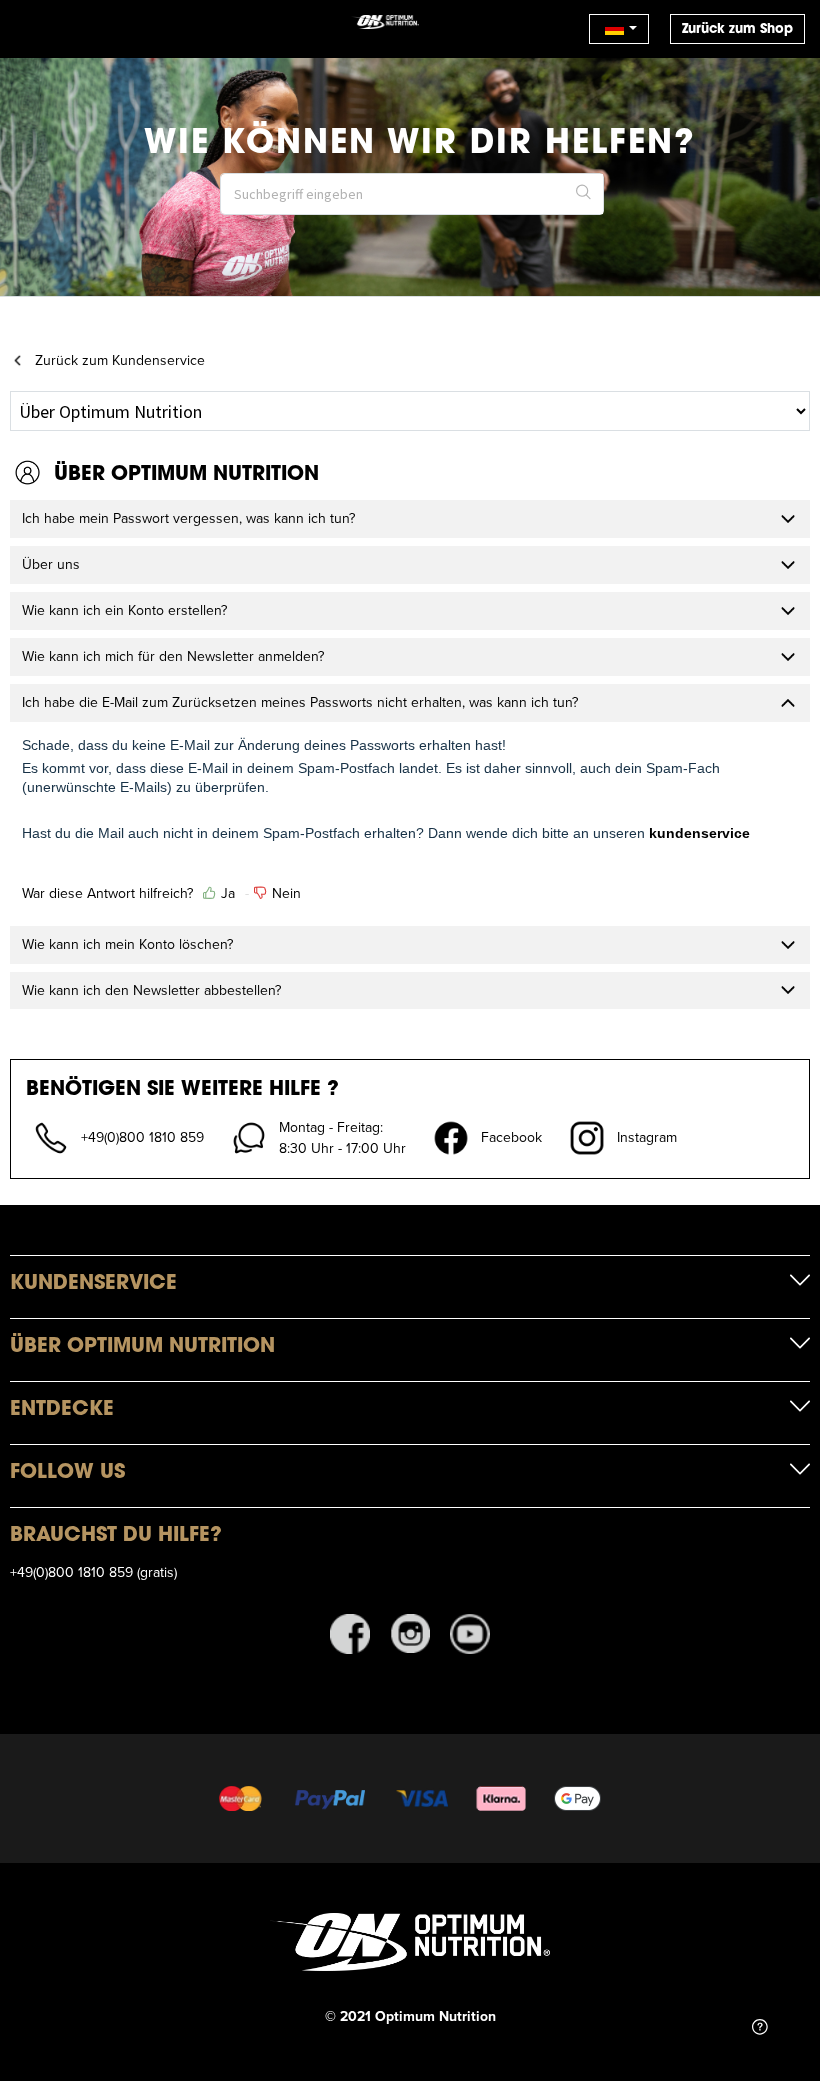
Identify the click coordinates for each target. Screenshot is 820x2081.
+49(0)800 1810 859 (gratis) (93, 1572)
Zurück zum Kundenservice (120, 360)
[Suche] (584, 194)
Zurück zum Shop (737, 28)
